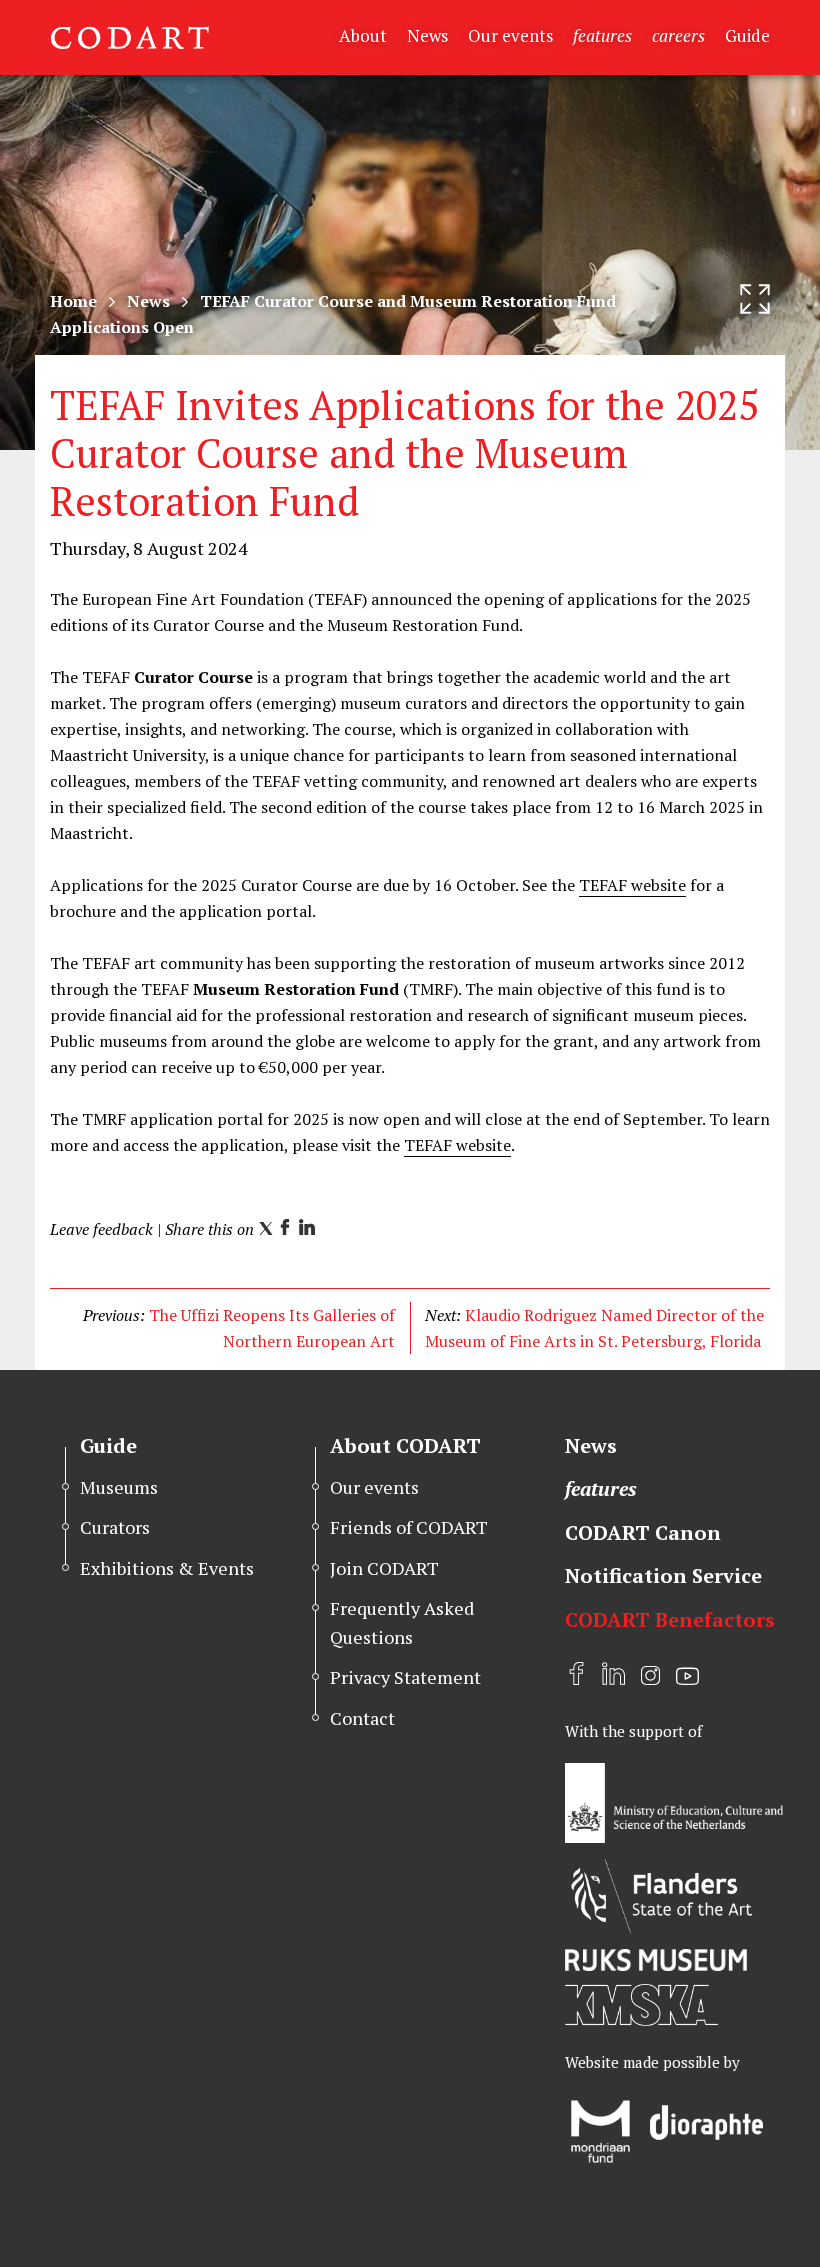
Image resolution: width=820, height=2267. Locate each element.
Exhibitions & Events (167, 1568)
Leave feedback (101, 1229)
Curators (115, 1527)
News (427, 35)
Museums (119, 1487)
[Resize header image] (755, 299)
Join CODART (384, 1568)
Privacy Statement (405, 1677)
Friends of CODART (409, 1527)
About (363, 35)
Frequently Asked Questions (402, 1622)
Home (73, 301)
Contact (362, 1718)
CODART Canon (643, 1532)
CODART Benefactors (670, 1619)
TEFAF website (632, 885)
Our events (510, 35)
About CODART (405, 1445)
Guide (747, 35)
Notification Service (663, 1575)
